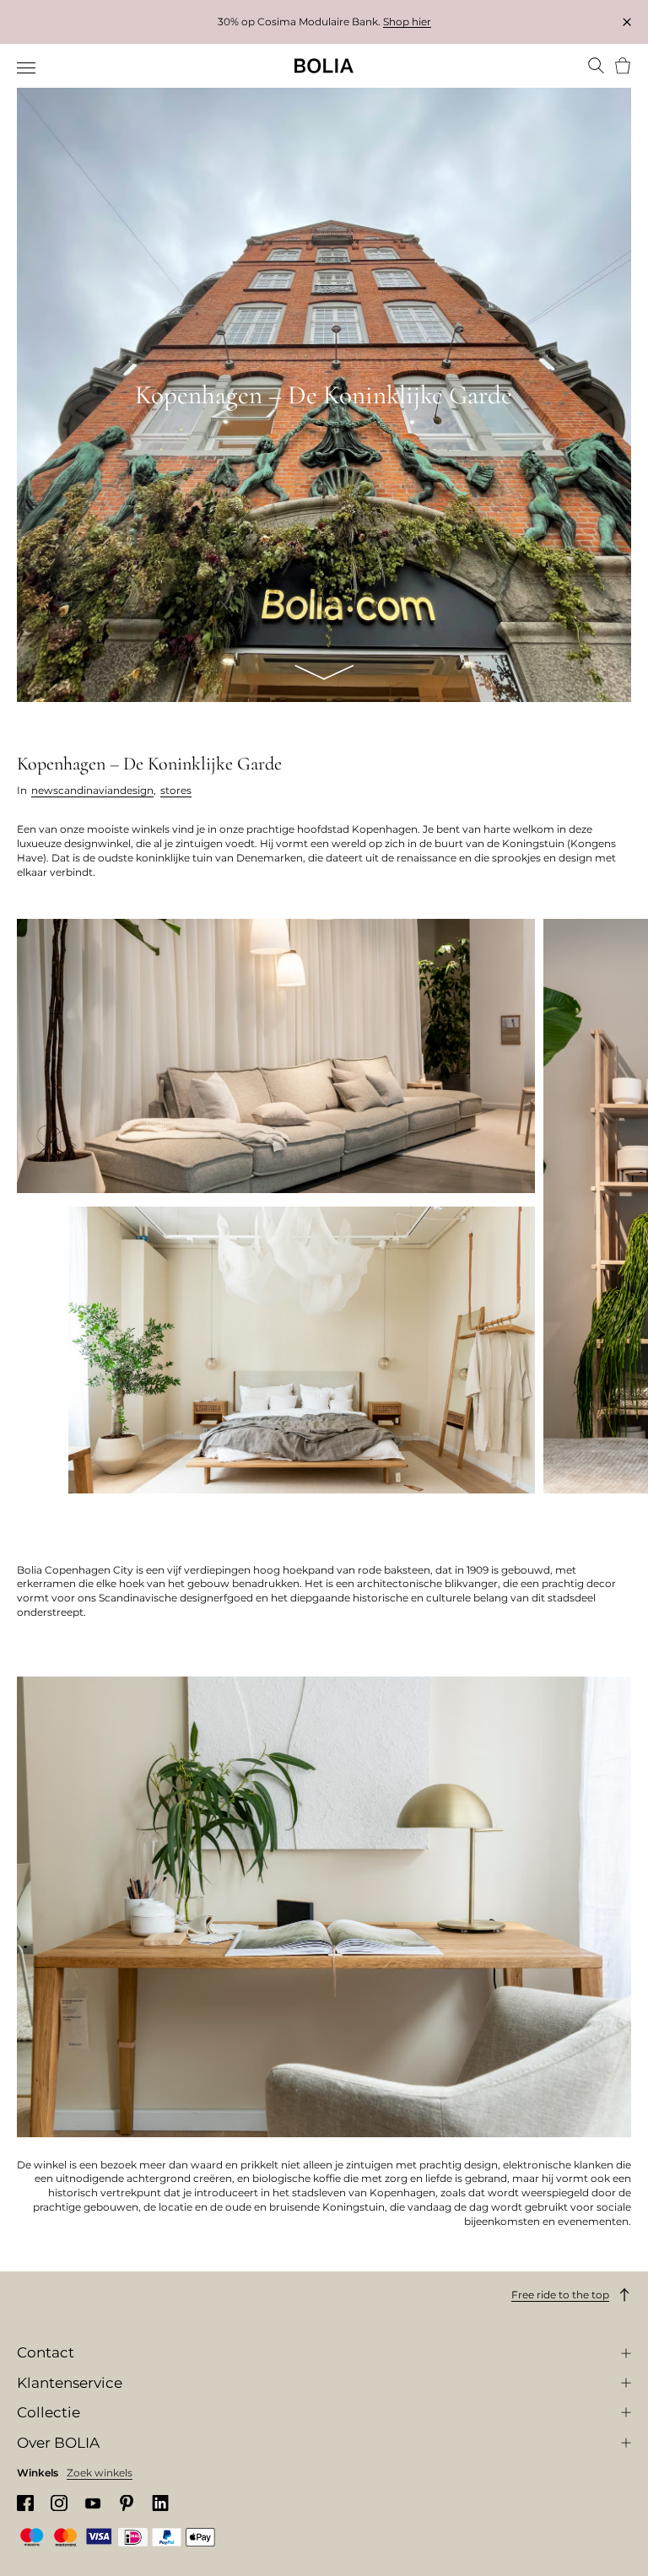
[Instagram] (59, 2503)
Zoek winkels (100, 2473)
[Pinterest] (127, 2503)
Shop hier (407, 22)
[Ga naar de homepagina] (324, 66)
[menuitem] (27, 68)
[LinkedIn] (160, 2503)
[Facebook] (25, 2503)
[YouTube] (93, 2503)
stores (176, 790)
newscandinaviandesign (92, 790)
